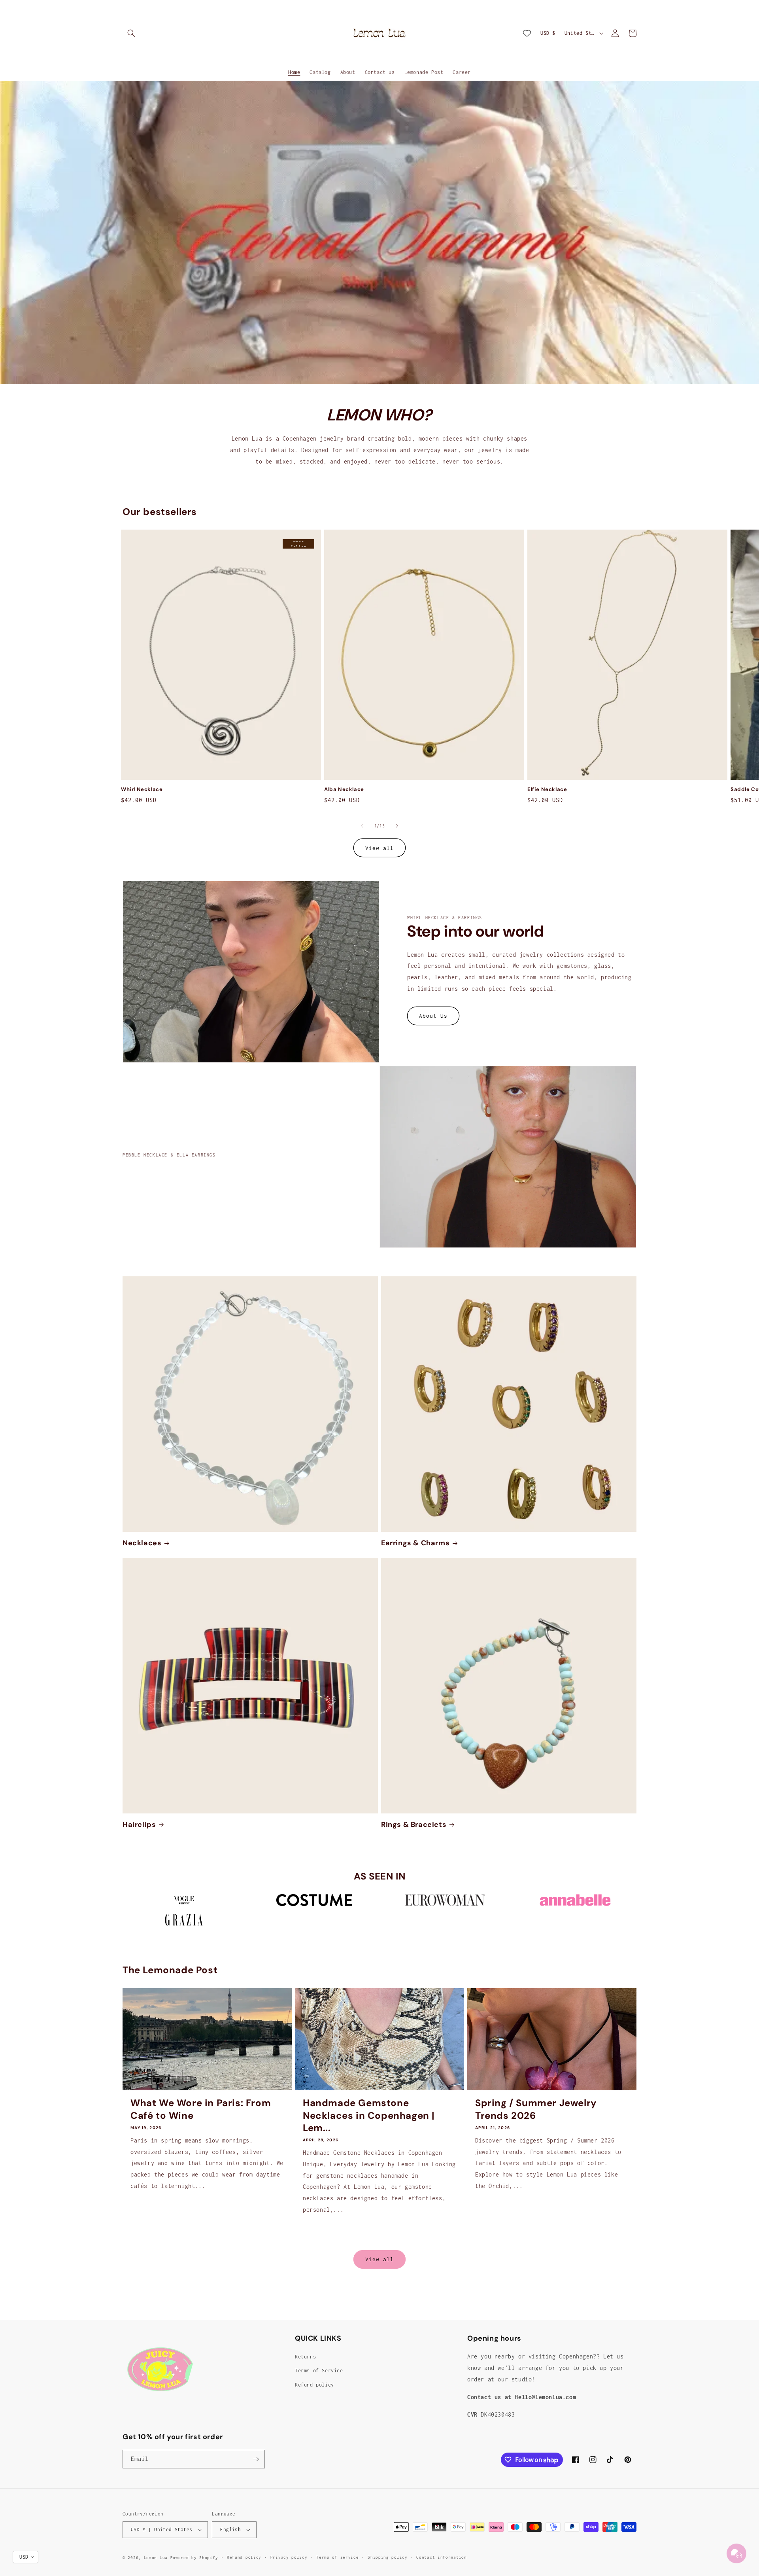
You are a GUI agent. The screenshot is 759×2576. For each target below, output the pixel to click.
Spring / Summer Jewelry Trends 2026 (536, 2109)
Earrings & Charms (415, 1543)
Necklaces (142, 1543)
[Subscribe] (256, 2459)
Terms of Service (319, 2371)
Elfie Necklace (547, 789)
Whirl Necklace (142, 789)
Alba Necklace (344, 789)
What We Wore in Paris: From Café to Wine (201, 2109)
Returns (305, 2357)
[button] (131, 33)
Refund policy (314, 2385)
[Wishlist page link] (527, 33)
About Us (433, 1016)
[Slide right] (397, 826)
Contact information (441, 2557)
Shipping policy (388, 2557)
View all (379, 848)
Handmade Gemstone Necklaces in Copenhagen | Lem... (369, 2115)
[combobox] (25, 2557)
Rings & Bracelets (414, 1825)
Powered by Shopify (194, 2558)
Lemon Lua (156, 2558)
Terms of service (337, 2557)
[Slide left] (362, 826)
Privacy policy (289, 2557)
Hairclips (139, 1825)
